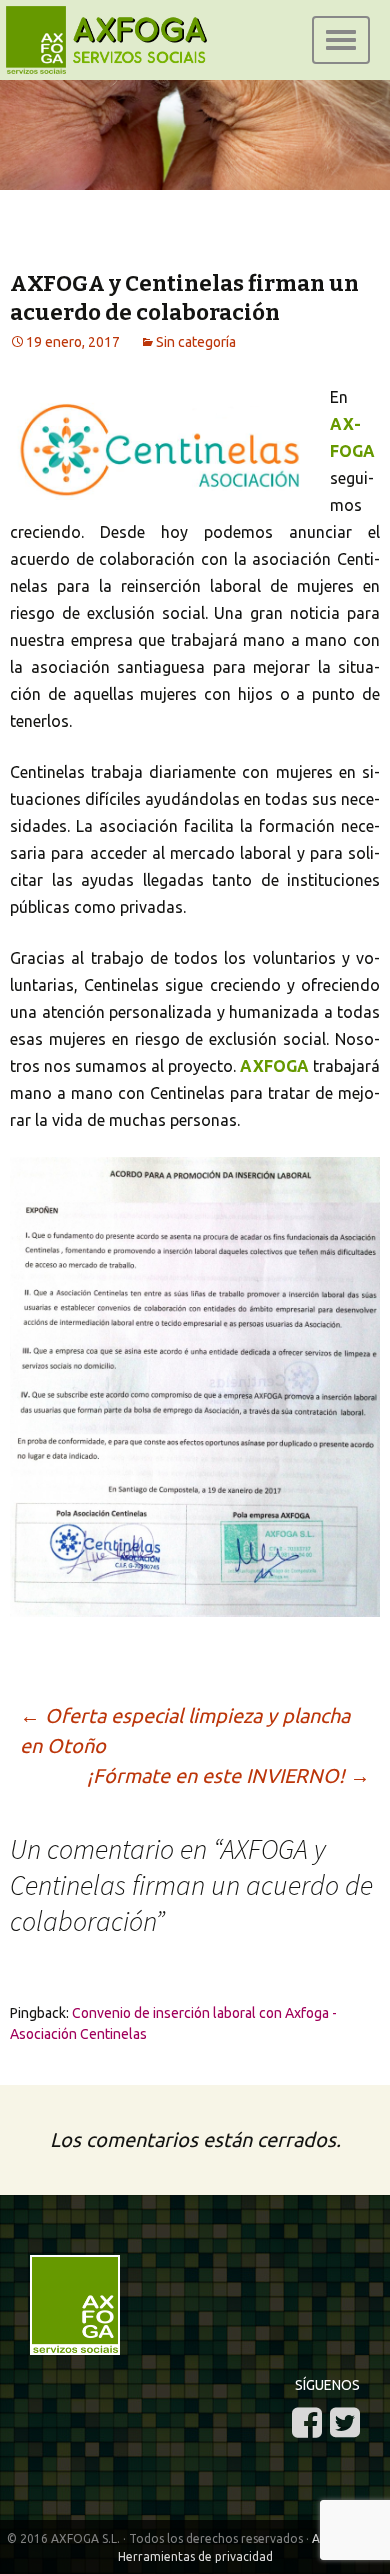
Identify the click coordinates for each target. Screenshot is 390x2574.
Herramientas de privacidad (195, 2556)
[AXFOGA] (195, 155)
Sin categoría (196, 342)
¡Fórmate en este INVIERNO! (228, 1775)
